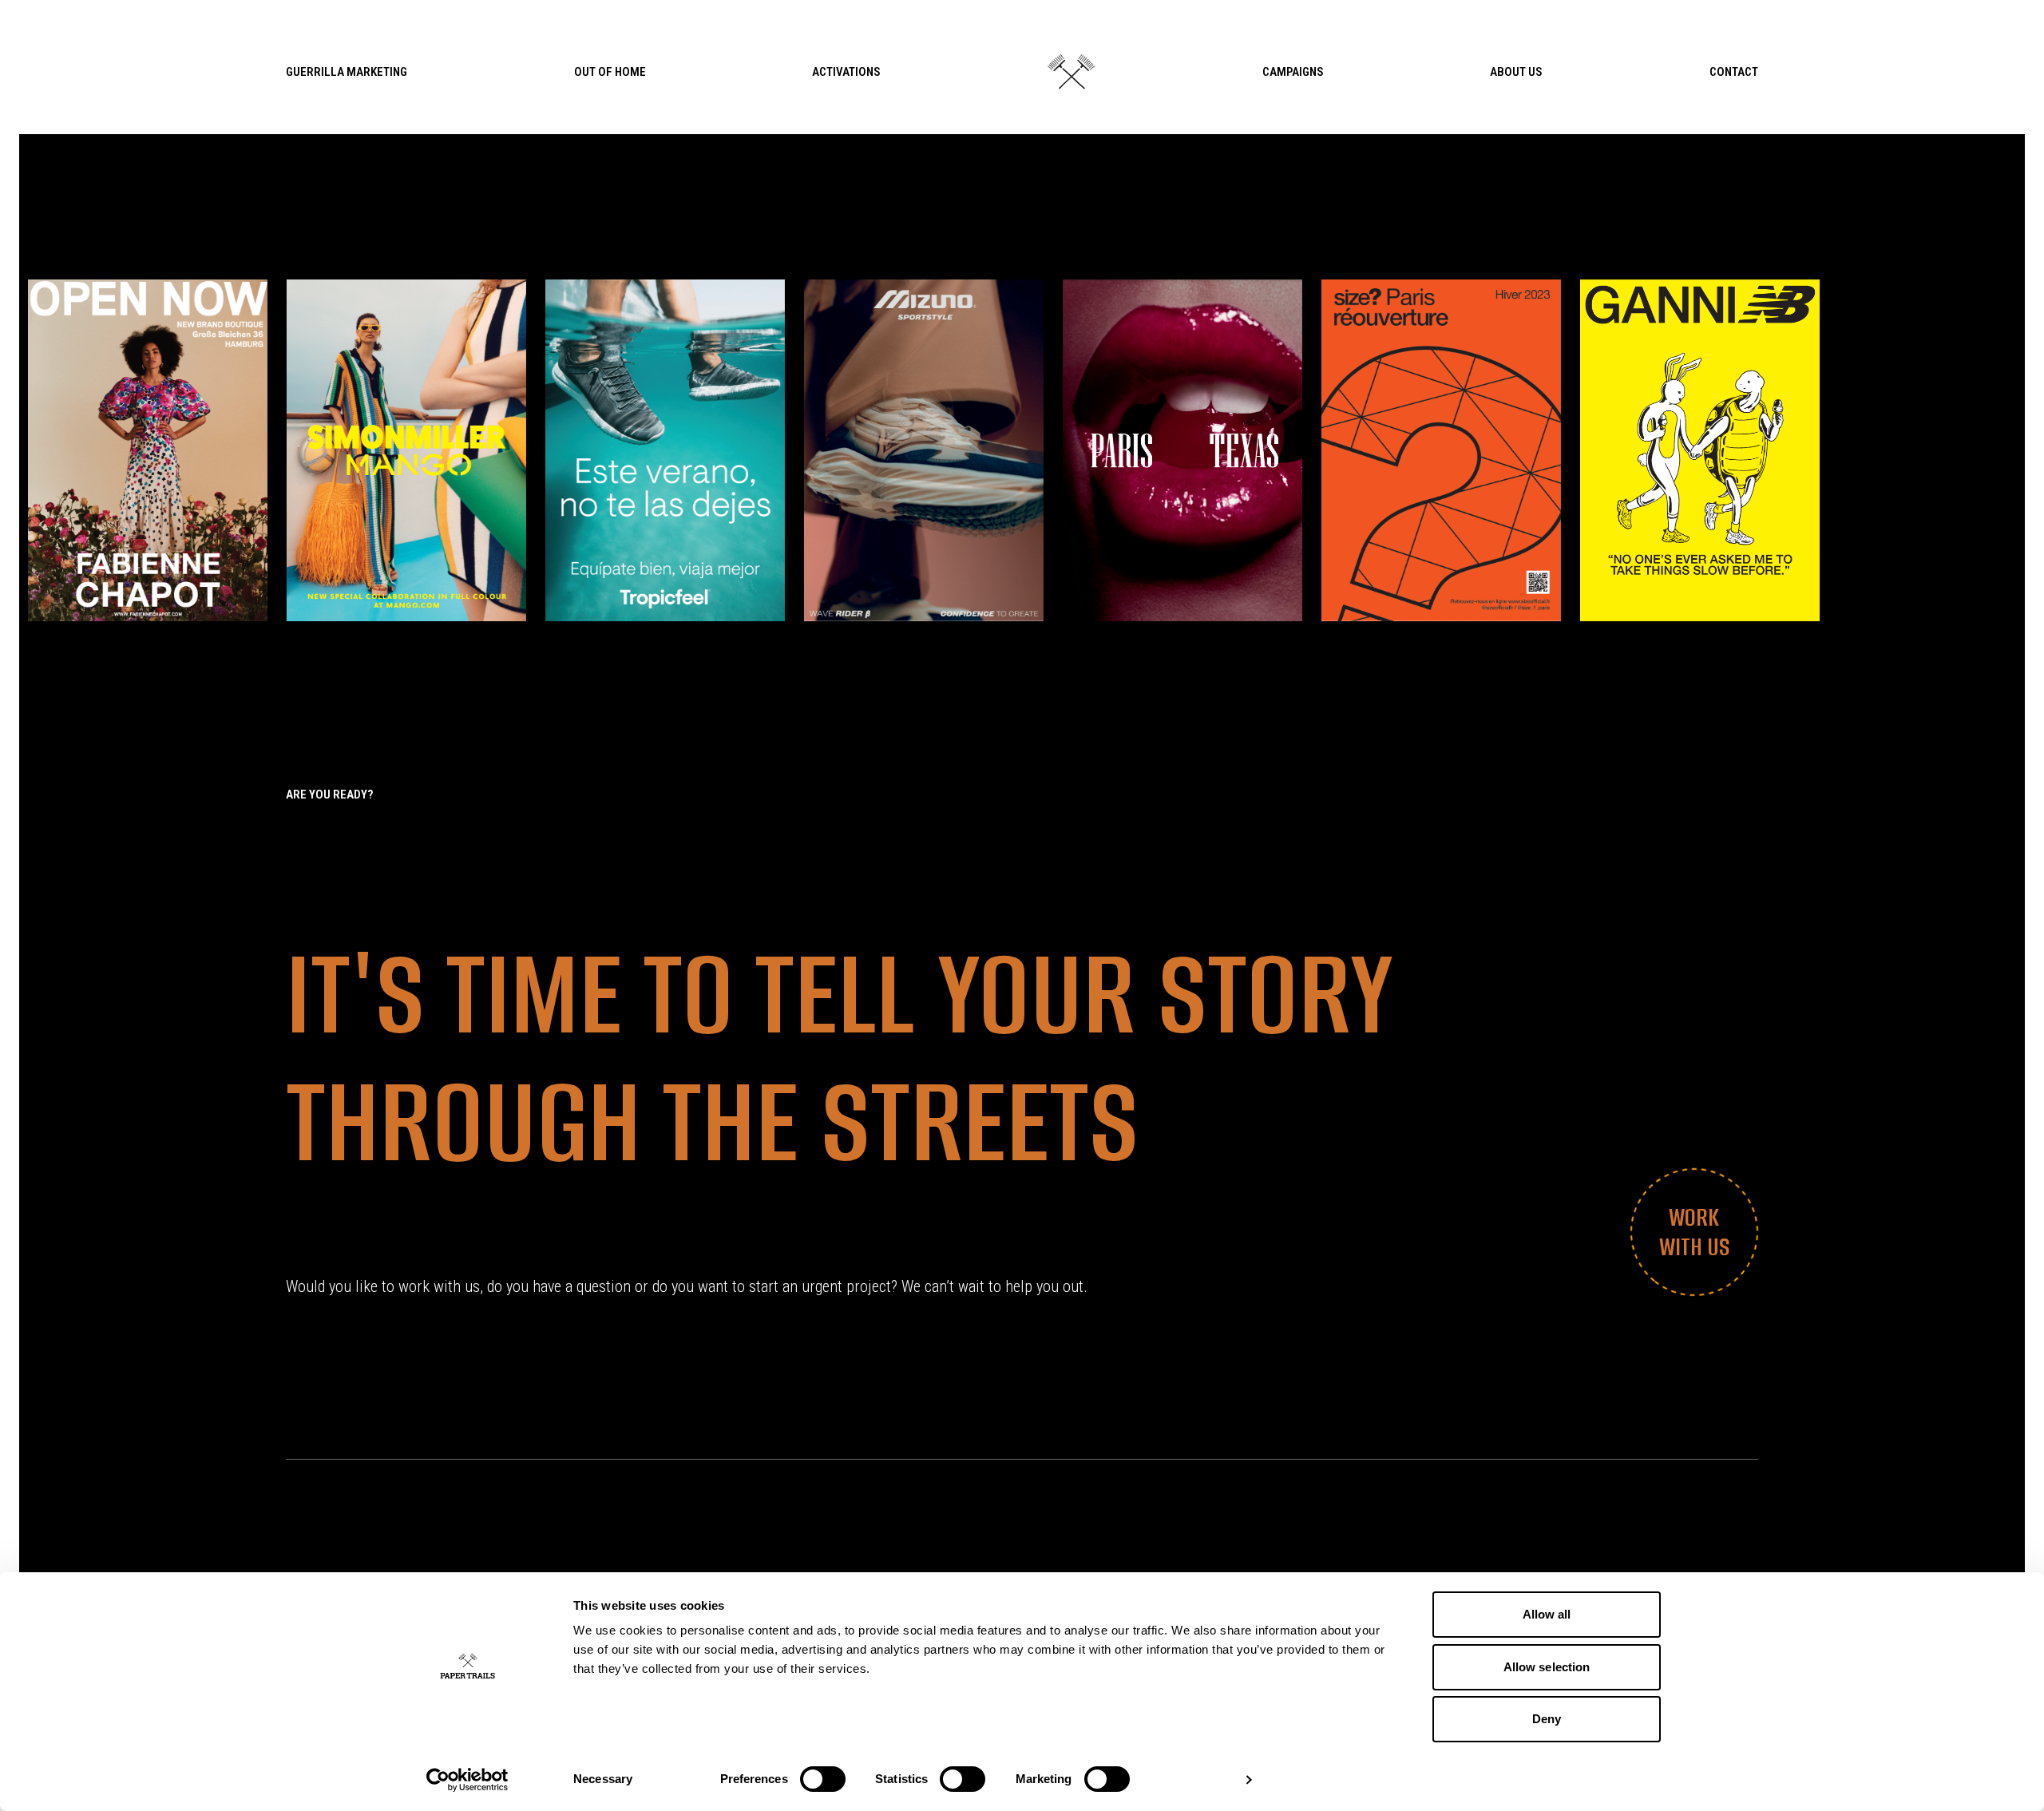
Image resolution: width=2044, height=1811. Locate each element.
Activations (846, 72)
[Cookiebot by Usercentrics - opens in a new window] (467, 1780)
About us (1516, 72)
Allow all (1547, 1614)
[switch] (823, 1779)
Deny (1547, 1719)
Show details (1196, 1779)
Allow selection (1547, 1667)
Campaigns (1293, 72)
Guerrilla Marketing (347, 72)
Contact (1734, 72)
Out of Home (610, 72)
